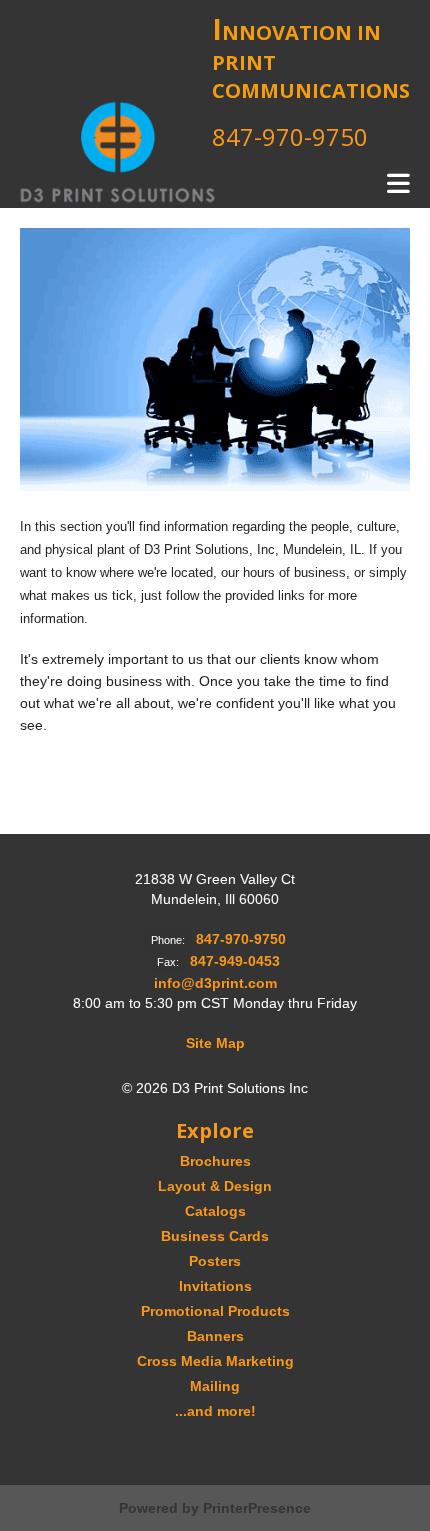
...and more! (215, 1411)
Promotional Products (215, 1311)
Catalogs (215, 1211)
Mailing (215, 1386)
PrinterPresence (257, 1508)
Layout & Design (215, 1186)
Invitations (215, 1286)
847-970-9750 (290, 136)
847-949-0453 (235, 961)
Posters (215, 1261)
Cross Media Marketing (215, 1361)
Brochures (215, 1161)
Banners (215, 1336)
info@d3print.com (215, 983)
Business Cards (215, 1236)
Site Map (215, 1043)
